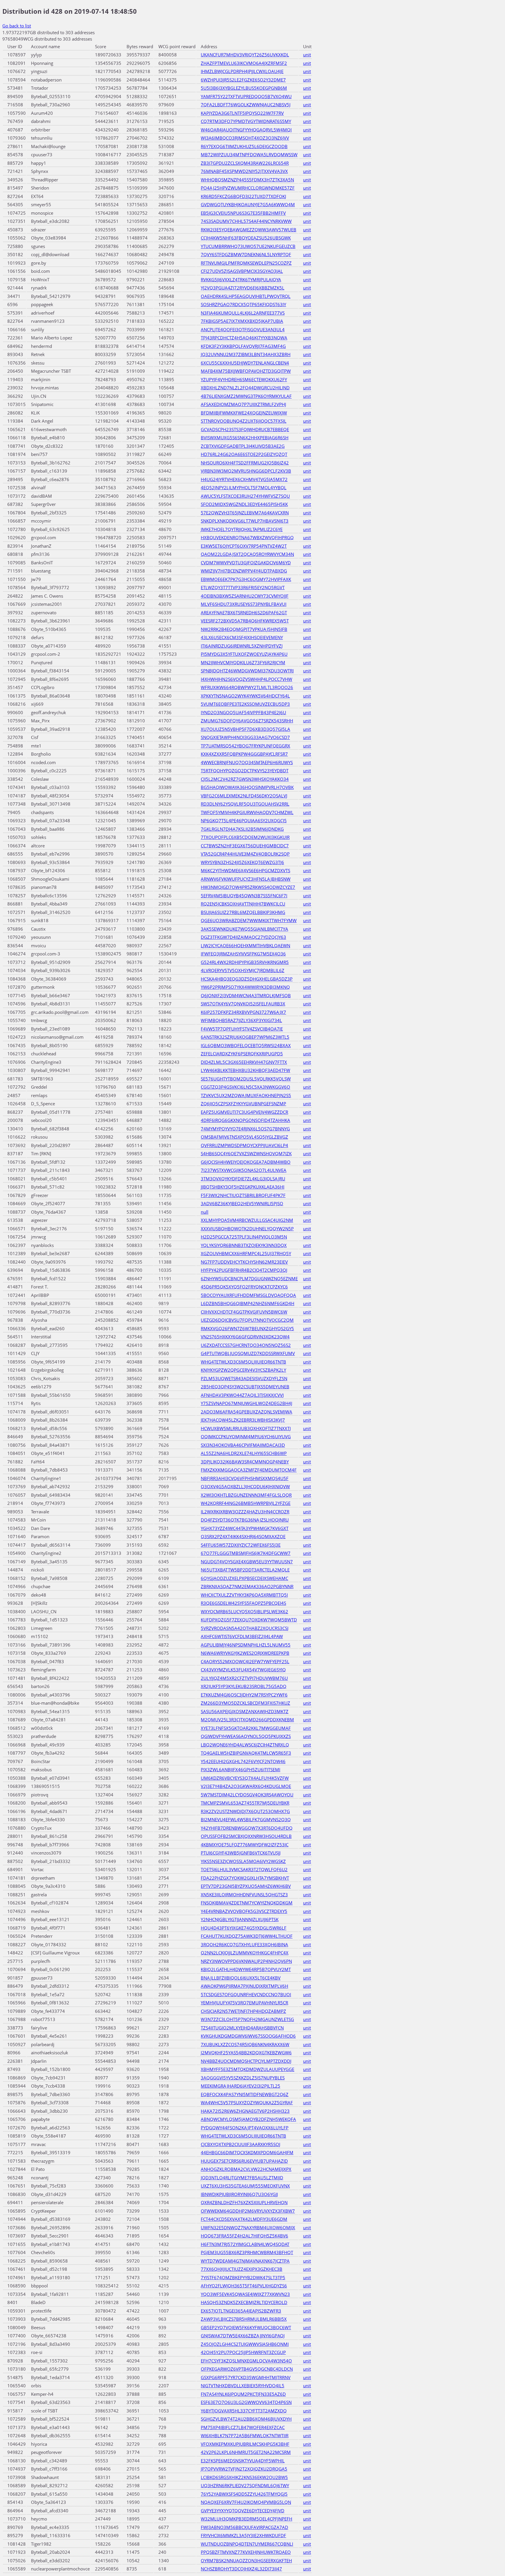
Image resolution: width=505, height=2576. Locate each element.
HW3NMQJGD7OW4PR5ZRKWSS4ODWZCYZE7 (248, 887)
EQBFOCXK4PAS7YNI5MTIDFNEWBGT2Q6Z (245, 2094)
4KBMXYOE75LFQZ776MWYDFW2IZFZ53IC (245, 1845)
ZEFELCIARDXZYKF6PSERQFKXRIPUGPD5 (242, 1054)
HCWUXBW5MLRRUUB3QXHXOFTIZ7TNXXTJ (246, 1428)
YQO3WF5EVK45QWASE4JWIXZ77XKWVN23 (245, 2294)
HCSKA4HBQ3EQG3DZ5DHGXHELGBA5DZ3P (247, 979)
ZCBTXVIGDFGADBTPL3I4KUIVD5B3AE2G (243, 446)
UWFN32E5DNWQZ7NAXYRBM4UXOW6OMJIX (248, 2228)
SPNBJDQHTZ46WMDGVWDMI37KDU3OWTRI (247, 671)
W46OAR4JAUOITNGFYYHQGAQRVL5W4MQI (246, 130)
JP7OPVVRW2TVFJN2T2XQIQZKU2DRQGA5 (244, 2469)
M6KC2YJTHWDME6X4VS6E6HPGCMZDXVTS (245, 870)
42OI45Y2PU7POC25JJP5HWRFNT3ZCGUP (243, 2352)
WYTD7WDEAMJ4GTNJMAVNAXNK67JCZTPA (245, 2261)
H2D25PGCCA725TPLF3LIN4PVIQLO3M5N (244, 1237)
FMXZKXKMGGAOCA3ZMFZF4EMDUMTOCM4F (249, 1470)
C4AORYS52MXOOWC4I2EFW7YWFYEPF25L (245, 1661)
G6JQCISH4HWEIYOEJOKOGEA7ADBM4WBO (246, 1162)
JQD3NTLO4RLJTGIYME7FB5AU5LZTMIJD (242, 2178)
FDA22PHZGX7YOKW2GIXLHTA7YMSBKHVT (245, 1878)
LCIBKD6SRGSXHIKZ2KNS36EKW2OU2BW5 (244, 2477)
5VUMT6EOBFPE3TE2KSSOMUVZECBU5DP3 (245, 704)
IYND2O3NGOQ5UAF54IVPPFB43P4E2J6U (243, 712)
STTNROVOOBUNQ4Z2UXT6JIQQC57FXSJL (244, 421)
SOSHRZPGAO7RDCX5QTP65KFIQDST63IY (243, 304)
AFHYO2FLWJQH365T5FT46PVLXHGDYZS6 (244, 2286)
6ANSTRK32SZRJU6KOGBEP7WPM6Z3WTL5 (245, 1037)
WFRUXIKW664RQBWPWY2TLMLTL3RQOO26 (247, 687)
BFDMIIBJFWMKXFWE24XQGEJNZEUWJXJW (244, 413)
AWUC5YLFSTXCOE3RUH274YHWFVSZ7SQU (245, 496)
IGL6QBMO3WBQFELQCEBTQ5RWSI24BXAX (246, 1045)
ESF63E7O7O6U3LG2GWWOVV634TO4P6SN (246, 2402)
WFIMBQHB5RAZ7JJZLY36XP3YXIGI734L (241, 1020)
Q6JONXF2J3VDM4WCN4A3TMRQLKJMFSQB (246, 995)
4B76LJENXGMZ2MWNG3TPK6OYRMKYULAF (246, 396)
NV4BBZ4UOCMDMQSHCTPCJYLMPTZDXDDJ (246, 2061)
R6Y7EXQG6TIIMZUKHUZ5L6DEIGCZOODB (244, 146)
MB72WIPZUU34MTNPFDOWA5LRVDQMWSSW (249, 155)
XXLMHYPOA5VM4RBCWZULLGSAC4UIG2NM (247, 1220)
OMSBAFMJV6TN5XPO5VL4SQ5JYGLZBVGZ (244, 1137)
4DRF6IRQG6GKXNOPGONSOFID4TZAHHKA (245, 1120)
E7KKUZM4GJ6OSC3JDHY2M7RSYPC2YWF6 (244, 1695)
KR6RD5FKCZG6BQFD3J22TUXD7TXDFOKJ (243, 196)
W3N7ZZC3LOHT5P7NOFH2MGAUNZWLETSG (247, 2019)
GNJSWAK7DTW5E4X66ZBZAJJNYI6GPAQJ (243, 2336)
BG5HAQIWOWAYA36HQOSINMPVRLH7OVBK (247, 787)
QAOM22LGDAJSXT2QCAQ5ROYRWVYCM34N (247, 554)
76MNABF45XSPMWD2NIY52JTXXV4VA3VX (244, 171)
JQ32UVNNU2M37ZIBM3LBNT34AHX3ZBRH (246, 354)
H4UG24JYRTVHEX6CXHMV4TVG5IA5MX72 (244, 479)
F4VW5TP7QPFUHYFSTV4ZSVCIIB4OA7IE (242, 1029)
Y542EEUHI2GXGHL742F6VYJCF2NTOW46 (243, 1761)
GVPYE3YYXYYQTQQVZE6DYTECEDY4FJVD (243, 2511)
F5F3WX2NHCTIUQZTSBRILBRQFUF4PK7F (243, 1195)
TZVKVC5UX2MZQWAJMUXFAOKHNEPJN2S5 (246, 1095)
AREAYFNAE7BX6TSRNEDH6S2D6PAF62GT (244, 613)
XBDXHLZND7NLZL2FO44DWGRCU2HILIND (245, 388)
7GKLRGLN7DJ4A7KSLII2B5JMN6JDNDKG (242, 829)
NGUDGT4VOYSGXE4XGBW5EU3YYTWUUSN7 (247, 1562)
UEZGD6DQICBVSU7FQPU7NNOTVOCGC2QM (247, 1320)
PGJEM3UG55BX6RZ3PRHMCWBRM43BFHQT (247, 2252)
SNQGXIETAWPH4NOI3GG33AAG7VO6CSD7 (245, 737)
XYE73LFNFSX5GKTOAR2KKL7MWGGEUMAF (246, 1728)
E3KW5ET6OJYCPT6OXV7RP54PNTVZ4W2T (244, 546)
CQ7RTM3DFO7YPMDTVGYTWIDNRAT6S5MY (246, 121)
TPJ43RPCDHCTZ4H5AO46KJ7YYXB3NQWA (244, 338)
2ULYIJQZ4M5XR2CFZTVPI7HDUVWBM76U (244, 1678)
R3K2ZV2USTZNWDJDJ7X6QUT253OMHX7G (245, 1811)
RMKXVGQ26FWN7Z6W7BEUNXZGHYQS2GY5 (247, 1328)
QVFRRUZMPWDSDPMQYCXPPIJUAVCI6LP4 (244, 1145)
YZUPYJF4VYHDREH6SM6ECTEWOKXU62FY (244, 379)
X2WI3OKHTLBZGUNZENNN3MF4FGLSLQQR (246, 1495)
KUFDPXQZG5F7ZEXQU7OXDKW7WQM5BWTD (249, 1620)
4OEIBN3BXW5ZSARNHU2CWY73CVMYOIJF (245, 596)
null (205, 1212)
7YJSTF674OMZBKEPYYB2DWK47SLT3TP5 (243, 2277)
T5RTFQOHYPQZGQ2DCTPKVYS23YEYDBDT (245, 771)
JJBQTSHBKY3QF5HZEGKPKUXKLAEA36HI (243, 1187)
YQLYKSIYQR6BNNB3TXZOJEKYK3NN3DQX (244, 1245)
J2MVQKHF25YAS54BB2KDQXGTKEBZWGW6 (246, 2053)
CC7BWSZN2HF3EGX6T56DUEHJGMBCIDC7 (245, 846)
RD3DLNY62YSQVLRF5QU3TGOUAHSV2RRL (245, 804)
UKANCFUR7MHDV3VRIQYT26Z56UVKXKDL (245, 55)
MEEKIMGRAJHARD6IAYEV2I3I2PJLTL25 (241, 2086)
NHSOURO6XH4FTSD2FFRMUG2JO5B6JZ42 (245, 463)
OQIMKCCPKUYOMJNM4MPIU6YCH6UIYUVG (246, 1437)
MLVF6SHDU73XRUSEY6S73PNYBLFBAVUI (244, 604)
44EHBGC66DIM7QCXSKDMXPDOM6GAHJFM (247, 2152)
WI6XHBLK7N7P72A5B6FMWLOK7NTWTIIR (245, 2436)
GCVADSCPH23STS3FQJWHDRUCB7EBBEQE (245, 429)
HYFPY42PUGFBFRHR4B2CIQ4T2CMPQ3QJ (244, 1270)
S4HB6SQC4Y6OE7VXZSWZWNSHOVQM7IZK (246, 1153)
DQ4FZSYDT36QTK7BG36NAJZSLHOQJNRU (245, 1520)
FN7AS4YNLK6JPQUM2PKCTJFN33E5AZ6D (243, 2394)
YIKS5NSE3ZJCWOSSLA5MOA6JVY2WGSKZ (243, 1861)
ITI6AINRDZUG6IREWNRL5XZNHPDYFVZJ (242, 646)
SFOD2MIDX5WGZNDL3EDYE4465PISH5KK (244, 504)
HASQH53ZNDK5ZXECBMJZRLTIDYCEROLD (244, 2302)
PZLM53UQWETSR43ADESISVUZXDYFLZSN (244, 1378)
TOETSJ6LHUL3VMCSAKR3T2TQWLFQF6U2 (244, 1869)
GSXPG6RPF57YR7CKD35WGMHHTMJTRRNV (246, 2377)
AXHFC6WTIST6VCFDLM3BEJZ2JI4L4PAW (242, 1636)
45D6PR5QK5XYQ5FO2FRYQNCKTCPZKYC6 (244, 1287)
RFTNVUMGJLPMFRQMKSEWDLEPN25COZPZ (246, 263)
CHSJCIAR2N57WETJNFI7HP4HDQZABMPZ (243, 2011)
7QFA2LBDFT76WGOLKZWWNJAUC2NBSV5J (246, 105)
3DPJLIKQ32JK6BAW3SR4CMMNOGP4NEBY (245, 1462)
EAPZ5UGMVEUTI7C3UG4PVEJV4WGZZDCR (244, 1112)
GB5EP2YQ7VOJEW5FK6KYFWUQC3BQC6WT (246, 2327)
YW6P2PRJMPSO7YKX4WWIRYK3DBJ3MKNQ (245, 987)
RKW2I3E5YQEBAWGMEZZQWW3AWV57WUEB (249, 230)
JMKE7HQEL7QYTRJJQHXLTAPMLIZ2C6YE (242, 529)
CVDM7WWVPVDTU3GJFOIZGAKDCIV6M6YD (246, 563)
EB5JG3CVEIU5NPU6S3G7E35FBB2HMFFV (243, 213)
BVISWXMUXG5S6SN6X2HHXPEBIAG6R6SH (245, 438)
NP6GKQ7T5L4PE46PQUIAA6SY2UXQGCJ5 (244, 820)
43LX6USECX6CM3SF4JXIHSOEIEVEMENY (242, 637)
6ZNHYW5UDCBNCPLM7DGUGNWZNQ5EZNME (249, 1279)
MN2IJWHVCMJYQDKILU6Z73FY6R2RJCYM (243, 662)
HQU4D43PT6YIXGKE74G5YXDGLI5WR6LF (244, 1928)
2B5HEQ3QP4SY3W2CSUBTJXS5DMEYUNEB (245, 1387)
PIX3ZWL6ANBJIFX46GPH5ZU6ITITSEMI (241, 1770)
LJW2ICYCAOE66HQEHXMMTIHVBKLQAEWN (245, 946)
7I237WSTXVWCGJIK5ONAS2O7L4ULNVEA (244, 1170)
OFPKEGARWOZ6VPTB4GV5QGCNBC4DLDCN (247, 2369)
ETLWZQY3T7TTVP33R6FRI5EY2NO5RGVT (243, 587)
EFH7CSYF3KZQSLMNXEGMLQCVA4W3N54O (246, 2361)
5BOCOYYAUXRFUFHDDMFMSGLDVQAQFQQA (248, 1295)
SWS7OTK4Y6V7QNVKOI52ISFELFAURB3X (243, 1004)
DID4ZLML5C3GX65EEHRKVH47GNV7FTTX (244, 1062)
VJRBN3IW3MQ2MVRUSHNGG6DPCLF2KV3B (246, 471)
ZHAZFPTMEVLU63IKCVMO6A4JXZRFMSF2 (244, 63)
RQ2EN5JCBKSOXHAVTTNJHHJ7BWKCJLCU (243, 904)
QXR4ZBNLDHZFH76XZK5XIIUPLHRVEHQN (244, 2202)
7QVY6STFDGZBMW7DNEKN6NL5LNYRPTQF (246, 254)
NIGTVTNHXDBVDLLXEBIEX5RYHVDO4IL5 (243, 2386)
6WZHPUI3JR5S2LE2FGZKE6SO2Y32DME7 (243, 80)
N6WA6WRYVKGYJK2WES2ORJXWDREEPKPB (245, 1653)
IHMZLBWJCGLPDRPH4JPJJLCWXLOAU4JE (242, 71)
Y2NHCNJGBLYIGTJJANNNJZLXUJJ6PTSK (240, 1919)
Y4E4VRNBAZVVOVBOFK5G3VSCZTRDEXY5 (244, 1911)
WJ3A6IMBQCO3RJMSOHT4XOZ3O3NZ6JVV (245, 138)
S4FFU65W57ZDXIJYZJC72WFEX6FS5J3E (241, 1545)
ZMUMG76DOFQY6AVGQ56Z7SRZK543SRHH (247, 721)
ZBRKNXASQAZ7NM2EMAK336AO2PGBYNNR (247, 1586)
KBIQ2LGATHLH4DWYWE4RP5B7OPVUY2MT (246, 1969)
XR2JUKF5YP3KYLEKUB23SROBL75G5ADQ (244, 1686)
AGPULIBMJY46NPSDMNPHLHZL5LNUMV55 (246, 1645)
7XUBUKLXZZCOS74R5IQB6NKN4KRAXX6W (245, 2044)
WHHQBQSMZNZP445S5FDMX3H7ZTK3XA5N (247, 180)
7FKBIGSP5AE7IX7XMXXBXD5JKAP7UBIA (242, 321)
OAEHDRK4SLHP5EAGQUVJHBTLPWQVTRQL (246, 296)
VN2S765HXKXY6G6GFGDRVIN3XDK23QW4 (245, 1337)
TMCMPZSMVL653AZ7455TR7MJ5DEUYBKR (245, 1803)
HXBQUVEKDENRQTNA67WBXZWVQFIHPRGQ (247, 537)
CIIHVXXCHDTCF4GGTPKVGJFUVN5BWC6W (244, 1312)
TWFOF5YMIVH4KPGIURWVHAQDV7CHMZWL (247, 812)
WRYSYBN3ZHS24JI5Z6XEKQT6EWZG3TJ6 (242, 862)
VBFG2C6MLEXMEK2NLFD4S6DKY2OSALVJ (244, 796)
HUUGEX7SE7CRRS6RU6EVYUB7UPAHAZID (244, 2161)
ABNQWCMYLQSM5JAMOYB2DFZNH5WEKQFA (248, 2119)
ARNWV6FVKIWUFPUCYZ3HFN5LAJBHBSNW (246, 879)
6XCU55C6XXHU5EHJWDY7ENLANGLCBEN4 (245, 363)
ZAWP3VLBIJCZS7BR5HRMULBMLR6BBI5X (244, 2319)
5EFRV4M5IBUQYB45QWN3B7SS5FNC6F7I (244, 896)
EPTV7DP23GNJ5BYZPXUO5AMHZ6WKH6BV (246, 1886)
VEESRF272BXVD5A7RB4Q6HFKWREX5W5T (245, 621)
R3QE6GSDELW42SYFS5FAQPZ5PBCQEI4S (243, 1603)
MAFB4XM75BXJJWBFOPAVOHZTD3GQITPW (246, 371)
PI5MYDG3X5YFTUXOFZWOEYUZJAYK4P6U (244, 654)
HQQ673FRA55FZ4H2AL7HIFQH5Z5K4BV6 (244, 2236)
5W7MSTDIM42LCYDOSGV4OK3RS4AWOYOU (247, 1795)
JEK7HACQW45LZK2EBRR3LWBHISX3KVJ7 (243, 1420)
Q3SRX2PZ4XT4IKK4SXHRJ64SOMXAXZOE (243, 1536)
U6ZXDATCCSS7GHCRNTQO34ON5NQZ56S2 (246, 1345)
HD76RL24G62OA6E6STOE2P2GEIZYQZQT (244, 454)
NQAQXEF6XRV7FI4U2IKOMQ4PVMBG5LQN (246, 2502)
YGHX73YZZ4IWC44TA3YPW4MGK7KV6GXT (245, 1528)
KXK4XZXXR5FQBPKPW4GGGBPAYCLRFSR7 (244, 754)
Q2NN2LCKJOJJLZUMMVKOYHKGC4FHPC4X (245, 1953)
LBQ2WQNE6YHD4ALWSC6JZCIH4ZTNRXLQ (245, 1745)
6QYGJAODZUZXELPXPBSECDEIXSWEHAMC (244, 1578)
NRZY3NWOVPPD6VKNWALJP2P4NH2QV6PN (246, 1961)
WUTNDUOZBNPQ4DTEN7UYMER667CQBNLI (247, 2544)
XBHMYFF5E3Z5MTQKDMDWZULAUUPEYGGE (248, 2069)
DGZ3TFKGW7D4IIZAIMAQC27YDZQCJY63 (243, 937)
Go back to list (17, 26)
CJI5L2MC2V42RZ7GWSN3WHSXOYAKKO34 (245, 779)
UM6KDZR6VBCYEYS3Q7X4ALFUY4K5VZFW (245, 1778)
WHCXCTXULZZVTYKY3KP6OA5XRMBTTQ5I (244, 1595)
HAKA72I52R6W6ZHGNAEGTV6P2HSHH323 (245, 2111)
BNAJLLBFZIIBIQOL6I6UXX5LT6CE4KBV (241, 1978)
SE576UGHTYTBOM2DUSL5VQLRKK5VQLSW (246, 1079)
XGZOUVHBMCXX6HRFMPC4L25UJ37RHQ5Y (246, 1253)
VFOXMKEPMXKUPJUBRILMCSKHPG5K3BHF (245, 2444)
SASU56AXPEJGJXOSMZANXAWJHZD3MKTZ (245, 1711)
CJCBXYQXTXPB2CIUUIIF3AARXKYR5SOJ (241, 2144)
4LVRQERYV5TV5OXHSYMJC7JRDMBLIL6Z (243, 970)
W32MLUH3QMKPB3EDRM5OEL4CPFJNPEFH (247, 2519)
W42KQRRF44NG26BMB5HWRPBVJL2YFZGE (246, 1503)
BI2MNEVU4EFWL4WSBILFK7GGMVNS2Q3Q (246, 1819)
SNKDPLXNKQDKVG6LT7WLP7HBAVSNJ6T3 (245, 521)
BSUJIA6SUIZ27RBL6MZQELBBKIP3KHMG (243, 912)
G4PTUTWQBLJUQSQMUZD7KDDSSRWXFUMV (248, 1353)
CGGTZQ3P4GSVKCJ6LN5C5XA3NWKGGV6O (245, 1087)
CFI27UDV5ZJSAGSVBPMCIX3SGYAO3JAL (242, 271)
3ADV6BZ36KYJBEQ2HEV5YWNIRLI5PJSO (242, 1203)
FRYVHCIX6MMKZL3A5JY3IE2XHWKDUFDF (243, 2535)
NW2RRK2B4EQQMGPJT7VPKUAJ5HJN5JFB (244, 629)
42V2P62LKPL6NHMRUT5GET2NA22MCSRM (246, 2452)
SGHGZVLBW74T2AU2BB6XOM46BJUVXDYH (246, 2419)
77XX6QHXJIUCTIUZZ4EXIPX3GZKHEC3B (242, 2269)
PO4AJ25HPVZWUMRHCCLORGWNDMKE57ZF (248, 188)
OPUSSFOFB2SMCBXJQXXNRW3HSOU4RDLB (246, 1836)
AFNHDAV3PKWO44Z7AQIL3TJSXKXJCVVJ (242, 1395)
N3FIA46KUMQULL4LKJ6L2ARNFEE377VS (243, 313)
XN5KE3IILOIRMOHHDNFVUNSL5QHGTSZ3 (244, 1895)
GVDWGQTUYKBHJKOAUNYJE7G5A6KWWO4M (248, 204)
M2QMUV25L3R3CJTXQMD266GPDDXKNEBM (247, 1720)
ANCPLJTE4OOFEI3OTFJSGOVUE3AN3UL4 (243, 329)
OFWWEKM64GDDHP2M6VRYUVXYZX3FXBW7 (248, 2211)
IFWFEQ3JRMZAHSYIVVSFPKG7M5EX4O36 (243, 954)
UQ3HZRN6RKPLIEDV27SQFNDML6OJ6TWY (245, 2485)
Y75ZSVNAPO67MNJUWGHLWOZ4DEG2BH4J (247, 1403)
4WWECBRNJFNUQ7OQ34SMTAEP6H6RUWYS (247, 762)
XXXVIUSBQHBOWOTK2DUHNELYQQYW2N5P (247, 1229)
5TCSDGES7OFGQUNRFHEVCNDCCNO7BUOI (246, 1994)
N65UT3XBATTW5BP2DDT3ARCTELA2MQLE (245, 1570)
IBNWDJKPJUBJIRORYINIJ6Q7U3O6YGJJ (239, 2194)
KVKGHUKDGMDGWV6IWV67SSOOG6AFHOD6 (248, 2036)
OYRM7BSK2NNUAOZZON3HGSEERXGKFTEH (246, 2561)
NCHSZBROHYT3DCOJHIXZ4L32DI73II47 (241, 2569)
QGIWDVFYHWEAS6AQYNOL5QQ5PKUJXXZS (246, 1736)
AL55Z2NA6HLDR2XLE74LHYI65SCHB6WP (244, 1453)
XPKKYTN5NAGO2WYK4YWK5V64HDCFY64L (245, 696)
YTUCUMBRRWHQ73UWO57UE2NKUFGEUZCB (248, 246)
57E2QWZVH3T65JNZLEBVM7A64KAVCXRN (245, 513)
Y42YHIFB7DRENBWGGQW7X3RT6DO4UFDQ (247, 1828)
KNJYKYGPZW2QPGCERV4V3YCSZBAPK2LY (243, 1370)
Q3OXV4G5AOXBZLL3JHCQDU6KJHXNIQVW (245, 1486)
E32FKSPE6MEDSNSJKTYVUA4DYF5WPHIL (243, 2461)
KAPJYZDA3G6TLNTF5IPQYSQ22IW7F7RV (242, 113)
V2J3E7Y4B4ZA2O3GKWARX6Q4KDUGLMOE (246, 1786)
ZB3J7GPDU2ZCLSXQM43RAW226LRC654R (245, 163)
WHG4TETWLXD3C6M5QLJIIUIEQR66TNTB (243, 1362)
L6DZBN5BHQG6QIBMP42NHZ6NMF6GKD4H (248, 1303)
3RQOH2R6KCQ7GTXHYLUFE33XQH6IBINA (244, 1944)
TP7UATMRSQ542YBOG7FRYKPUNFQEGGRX (245, 746)
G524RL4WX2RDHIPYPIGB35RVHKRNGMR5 (245, 962)
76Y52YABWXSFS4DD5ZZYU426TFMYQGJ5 (244, 2494)
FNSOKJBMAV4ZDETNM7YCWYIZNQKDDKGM (247, 1903)
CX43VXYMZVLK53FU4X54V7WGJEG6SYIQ (243, 1670)
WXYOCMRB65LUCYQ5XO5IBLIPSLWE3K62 (244, 1611)
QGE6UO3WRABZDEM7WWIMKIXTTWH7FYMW (249, 920)
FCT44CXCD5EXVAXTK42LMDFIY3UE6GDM (244, 2219)
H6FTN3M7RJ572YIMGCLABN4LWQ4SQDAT (245, 2244)
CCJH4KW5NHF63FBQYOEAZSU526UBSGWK (246, 238)
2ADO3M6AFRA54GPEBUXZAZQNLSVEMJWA (247, 1412)
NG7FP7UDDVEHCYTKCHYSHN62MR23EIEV (244, 1262)
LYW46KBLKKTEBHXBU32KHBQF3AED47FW (245, 1070)
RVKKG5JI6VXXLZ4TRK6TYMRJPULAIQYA (241, 280)
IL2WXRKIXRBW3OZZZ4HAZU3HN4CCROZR (245, 1512)
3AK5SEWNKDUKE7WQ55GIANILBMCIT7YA (244, 929)
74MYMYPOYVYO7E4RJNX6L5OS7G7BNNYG (245, 1129)
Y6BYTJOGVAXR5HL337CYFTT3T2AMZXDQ (244, 2411)
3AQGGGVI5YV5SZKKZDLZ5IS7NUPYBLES (243, 2078)
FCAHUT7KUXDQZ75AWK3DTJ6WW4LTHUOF (247, 1936)
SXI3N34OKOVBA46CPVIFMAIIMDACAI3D (243, 1445)
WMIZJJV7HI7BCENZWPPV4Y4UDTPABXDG (244, 571)
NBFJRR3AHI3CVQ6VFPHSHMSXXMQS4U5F (245, 1478)
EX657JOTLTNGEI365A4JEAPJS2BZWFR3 (241, 2311)
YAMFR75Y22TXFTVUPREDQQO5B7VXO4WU (246, 96)
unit (307, 55)
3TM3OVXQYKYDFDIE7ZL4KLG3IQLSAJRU (243, 1179)
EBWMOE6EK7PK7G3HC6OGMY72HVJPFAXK (246, 579)
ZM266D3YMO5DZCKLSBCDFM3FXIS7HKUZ (245, 1703)
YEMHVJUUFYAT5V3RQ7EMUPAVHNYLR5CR (244, 2003)
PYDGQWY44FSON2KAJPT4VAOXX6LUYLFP (245, 2128)
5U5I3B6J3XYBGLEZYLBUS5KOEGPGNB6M (244, 88)
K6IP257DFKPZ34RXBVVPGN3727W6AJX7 (243, 1012)
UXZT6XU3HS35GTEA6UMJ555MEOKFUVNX (245, 2186)
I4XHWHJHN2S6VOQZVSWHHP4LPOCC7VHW (247, 679)
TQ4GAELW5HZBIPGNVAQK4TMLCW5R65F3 (246, 1753)
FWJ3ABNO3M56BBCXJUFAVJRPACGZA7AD (244, 2527)
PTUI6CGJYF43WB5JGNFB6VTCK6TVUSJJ (241, 1853)
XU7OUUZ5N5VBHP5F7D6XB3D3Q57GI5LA (245, 729)
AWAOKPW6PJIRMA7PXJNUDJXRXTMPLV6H (244, 1986)
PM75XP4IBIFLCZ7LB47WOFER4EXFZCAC (243, 2427)
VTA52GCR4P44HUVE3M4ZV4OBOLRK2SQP (245, 854)
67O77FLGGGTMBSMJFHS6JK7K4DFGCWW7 (246, 1553)
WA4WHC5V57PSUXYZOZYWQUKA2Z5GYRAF (247, 2103)
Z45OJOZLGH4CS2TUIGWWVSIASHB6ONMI (245, 2344)
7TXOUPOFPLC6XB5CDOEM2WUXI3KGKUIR (245, 837)
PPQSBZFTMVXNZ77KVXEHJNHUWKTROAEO (246, 2552)
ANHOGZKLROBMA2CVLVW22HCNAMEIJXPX (246, 2169)
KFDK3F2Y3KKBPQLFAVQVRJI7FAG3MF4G (243, 346)
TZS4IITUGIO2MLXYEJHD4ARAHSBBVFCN (242, 2028)
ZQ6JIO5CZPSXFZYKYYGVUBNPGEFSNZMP (243, 1104)
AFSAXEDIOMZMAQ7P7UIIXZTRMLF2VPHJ (243, 404)
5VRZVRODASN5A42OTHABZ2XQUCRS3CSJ (245, 1628)
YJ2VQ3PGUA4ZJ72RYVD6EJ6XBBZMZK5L (243, 288)
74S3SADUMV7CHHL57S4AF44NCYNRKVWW (246, 221)
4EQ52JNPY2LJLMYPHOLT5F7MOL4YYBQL (244, 488)
